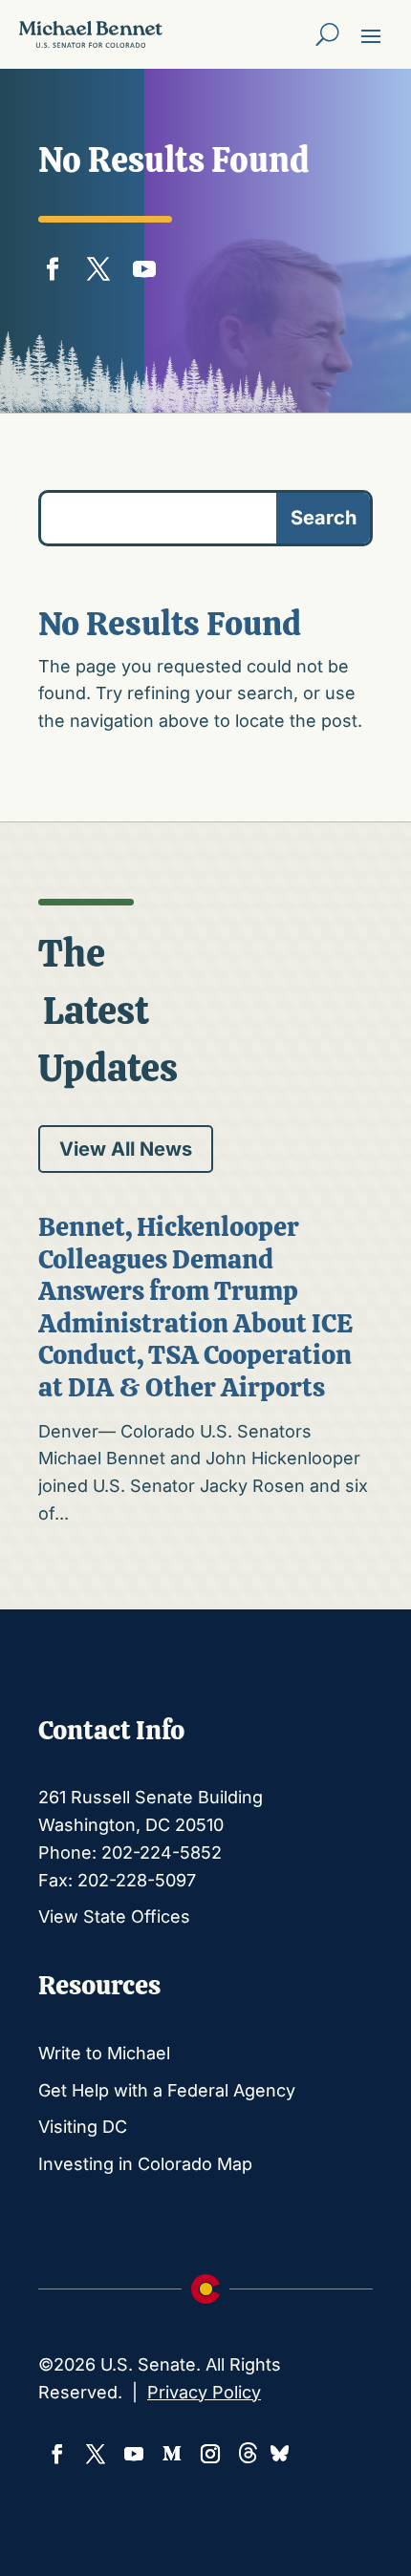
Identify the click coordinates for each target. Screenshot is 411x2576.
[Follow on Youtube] (144, 265)
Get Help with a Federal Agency (167, 2090)
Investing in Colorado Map (145, 2164)
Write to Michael (104, 2053)
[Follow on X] (98, 265)
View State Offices (114, 1916)
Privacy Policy (204, 2392)
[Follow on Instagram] (210, 2454)
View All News (126, 1149)
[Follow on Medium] (172, 2454)
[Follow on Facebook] (53, 265)
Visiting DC (83, 2127)
